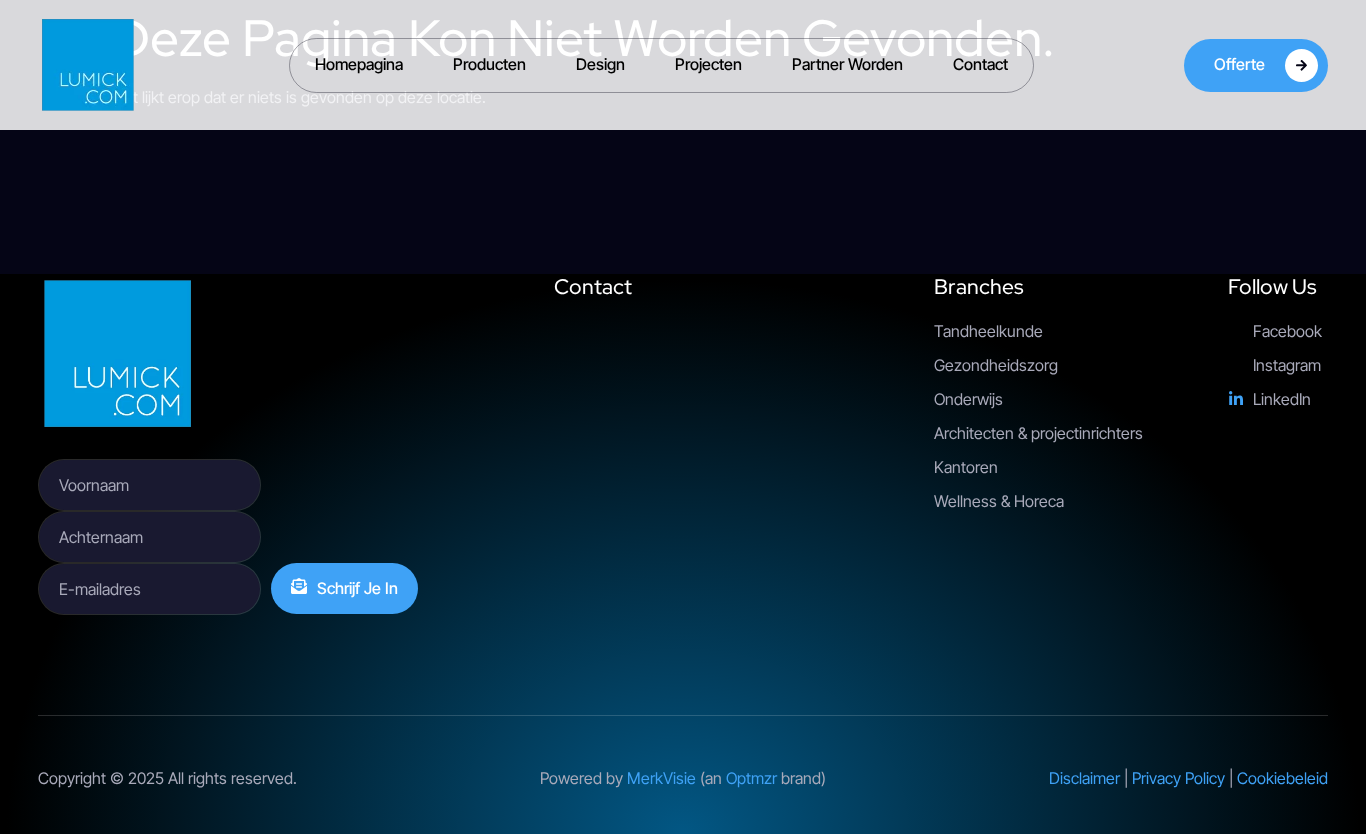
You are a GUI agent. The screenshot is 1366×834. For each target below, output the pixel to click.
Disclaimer (1084, 778)
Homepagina (359, 64)
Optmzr (751, 778)
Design (600, 64)
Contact (980, 64)
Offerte (1239, 63)
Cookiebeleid (1282, 778)
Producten (489, 64)
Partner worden (847, 64)
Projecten (708, 64)
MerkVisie (661, 778)
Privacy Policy (1178, 778)
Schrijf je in (357, 588)
